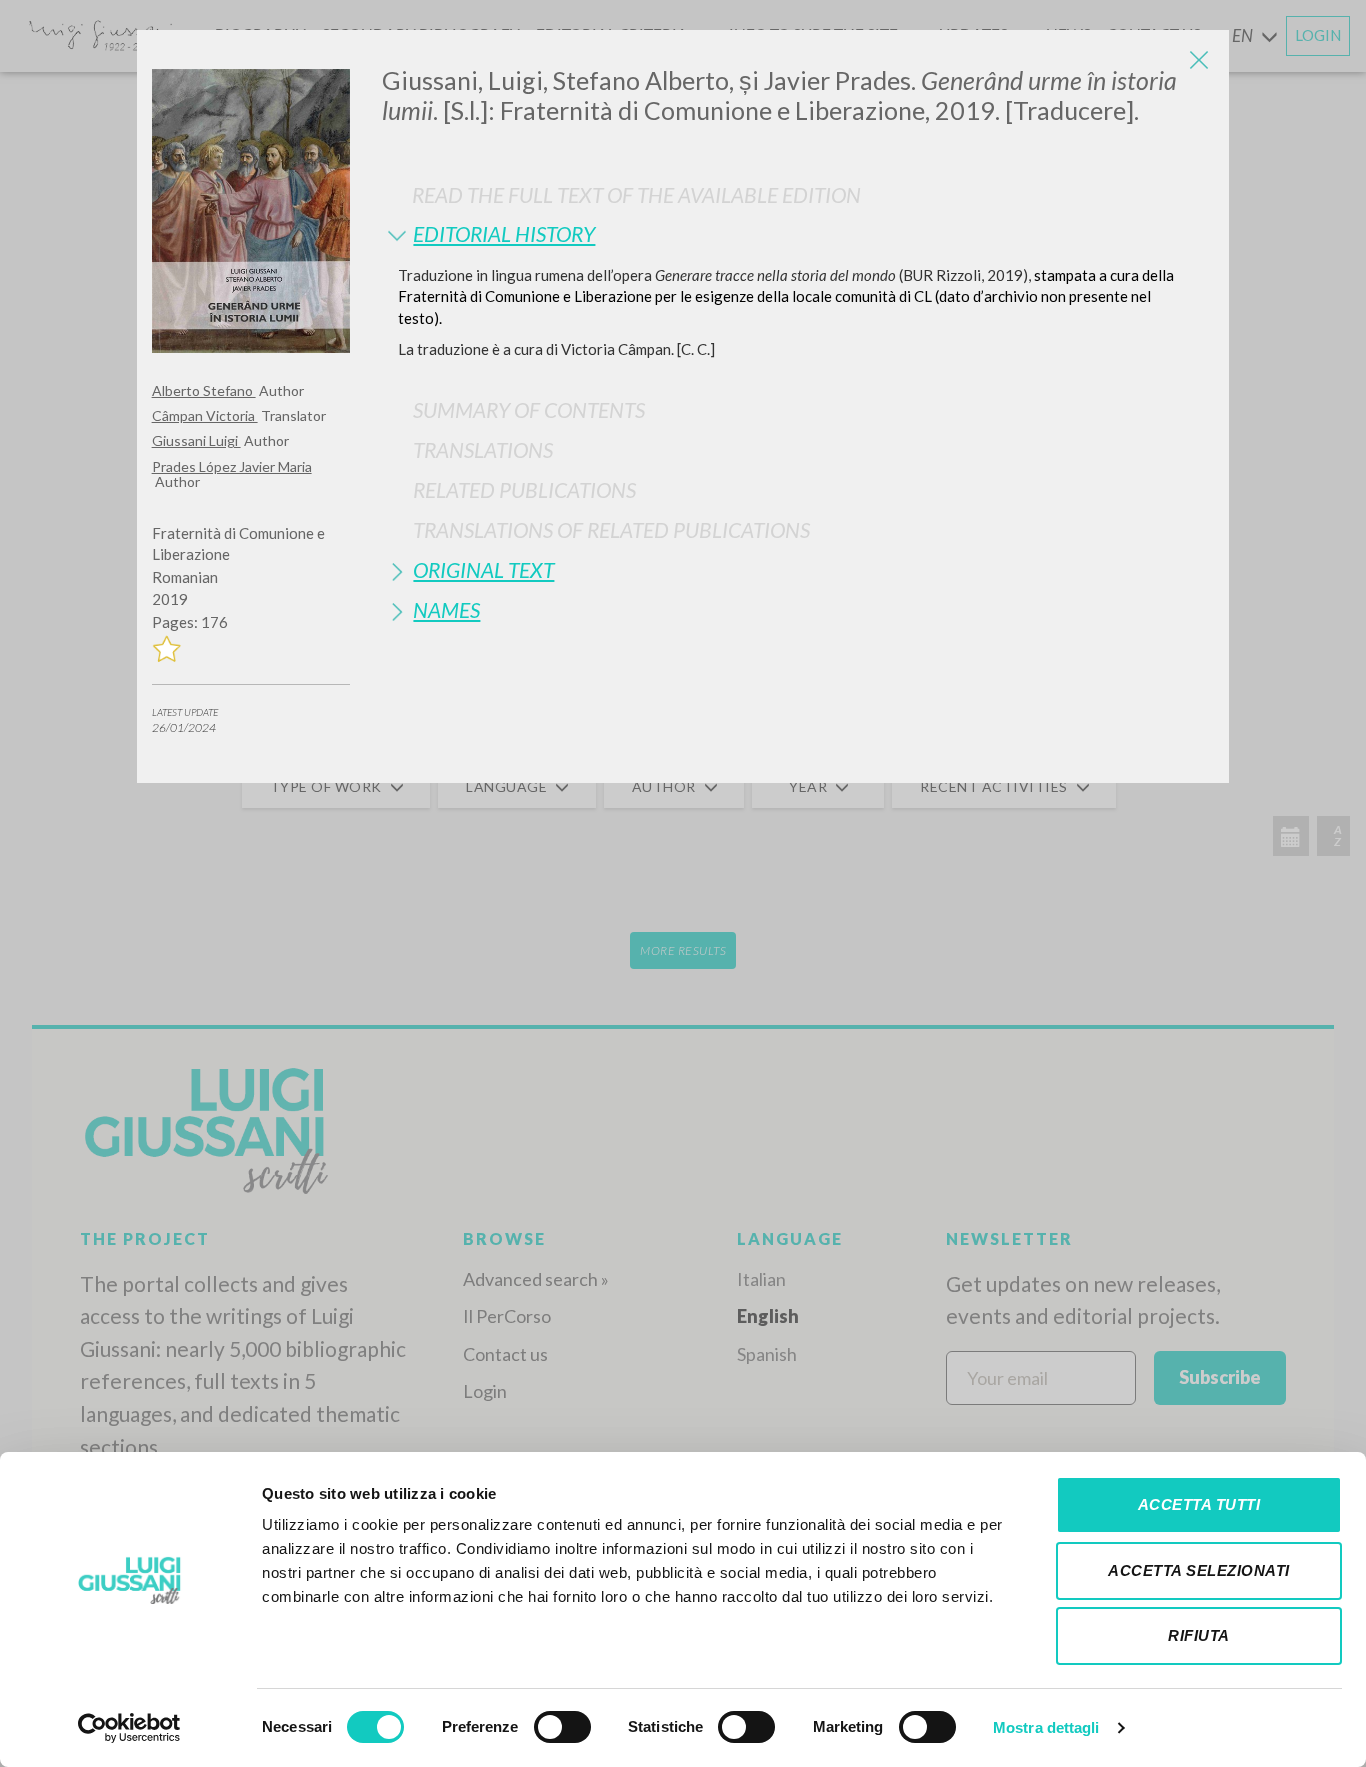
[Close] (1199, 60)
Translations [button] (483, 449)
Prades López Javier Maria (232, 466)
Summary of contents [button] (529, 409)
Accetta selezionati (1199, 1570)
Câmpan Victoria (205, 415)
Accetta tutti (1199, 1504)
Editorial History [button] (504, 233)
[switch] (562, 1727)
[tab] (798, 233)
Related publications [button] (524, 489)
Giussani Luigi (196, 440)
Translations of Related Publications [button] (611, 529)
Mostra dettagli (1046, 1727)
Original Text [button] (483, 569)
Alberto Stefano (204, 390)
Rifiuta (1199, 1635)
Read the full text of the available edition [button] (636, 194)
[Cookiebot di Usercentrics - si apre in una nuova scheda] (129, 1728)
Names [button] (446, 609)
